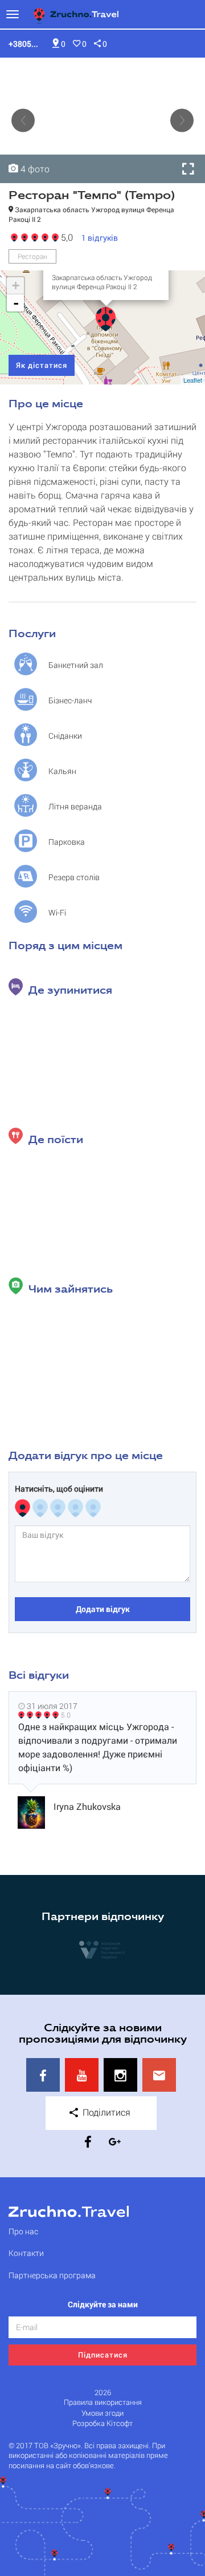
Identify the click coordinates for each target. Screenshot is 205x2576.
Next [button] (182, 121)
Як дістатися (42, 365)
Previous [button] (23, 121)
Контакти (26, 2253)
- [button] (16, 303)
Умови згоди (102, 2413)
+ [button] (16, 285)
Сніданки (65, 736)
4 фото (34, 169)
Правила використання (103, 2402)
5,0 (65, 236)
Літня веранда (75, 806)
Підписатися (103, 2355)
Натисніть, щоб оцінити (59, 1489)
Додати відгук (103, 1609)
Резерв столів (74, 877)
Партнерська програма (52, 2275)
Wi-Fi (57, 912)
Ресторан (32, 256)
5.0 (66, 1715)
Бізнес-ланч (70, 700)
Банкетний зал (76, 665)
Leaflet (193, 380)
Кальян (62, 771)
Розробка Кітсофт (102, 2423)
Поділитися (105, 2112)
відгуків (100, 238)
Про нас (23, 2231)
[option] (102, 120)
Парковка (67, 842)
